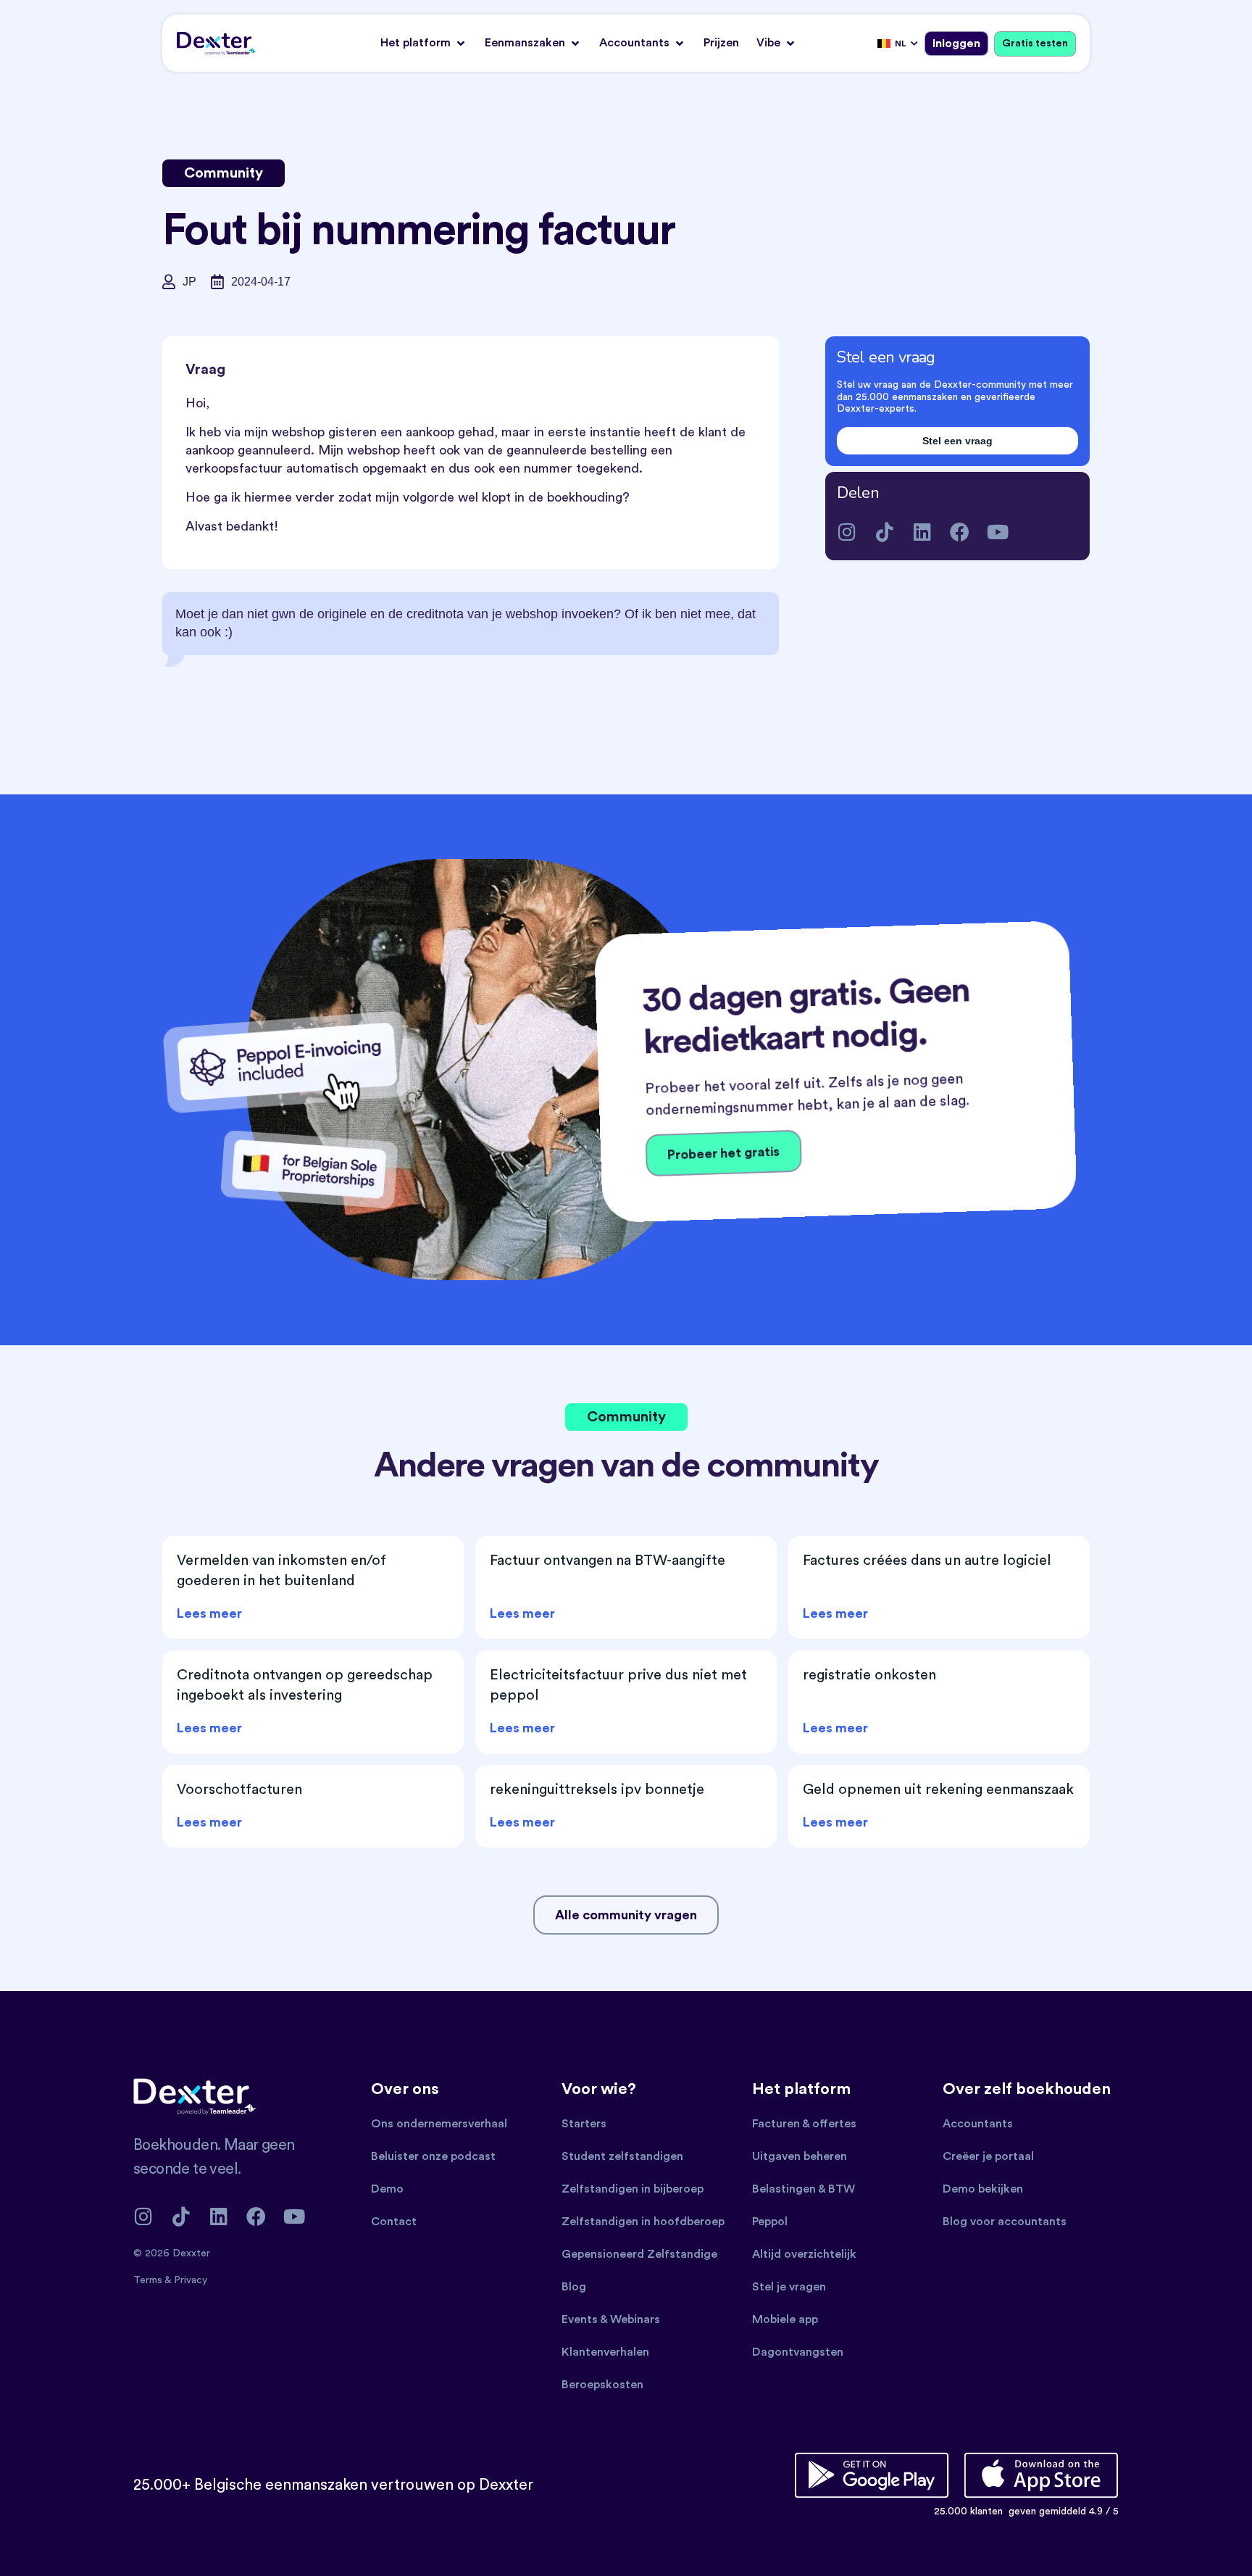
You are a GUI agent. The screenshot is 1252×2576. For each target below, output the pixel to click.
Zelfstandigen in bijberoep (633, 2189)
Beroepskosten (602, 2385)
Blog (574, 2287)
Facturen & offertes (804, 2124)
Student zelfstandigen (622, 2156)
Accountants (978, 2124)
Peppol (770, 2222)
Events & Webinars (611, 2319)
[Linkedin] (922, 532)
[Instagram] (847, 532)
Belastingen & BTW (804, 2189)
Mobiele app (785, 2319)
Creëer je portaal (988, 2156)
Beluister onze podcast (433, 2156)
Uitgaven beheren (800, 2156)
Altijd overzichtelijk (804, 2254)
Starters (584, 2124)
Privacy (191, 2280)
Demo (387, 2189)
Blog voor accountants (1005, 2222)
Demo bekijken (983, 2189)
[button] (424, 43)
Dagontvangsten (798, 2352)
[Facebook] (960, 532)
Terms (149, 2280)
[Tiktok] (884, 532)
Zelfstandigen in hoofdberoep (643, 2222)
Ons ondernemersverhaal (439, 2124)
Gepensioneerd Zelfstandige (639, 2254)
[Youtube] (997, 532)
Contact (394, 2222)
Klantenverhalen (605, 2352)
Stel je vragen (789, 2287)
